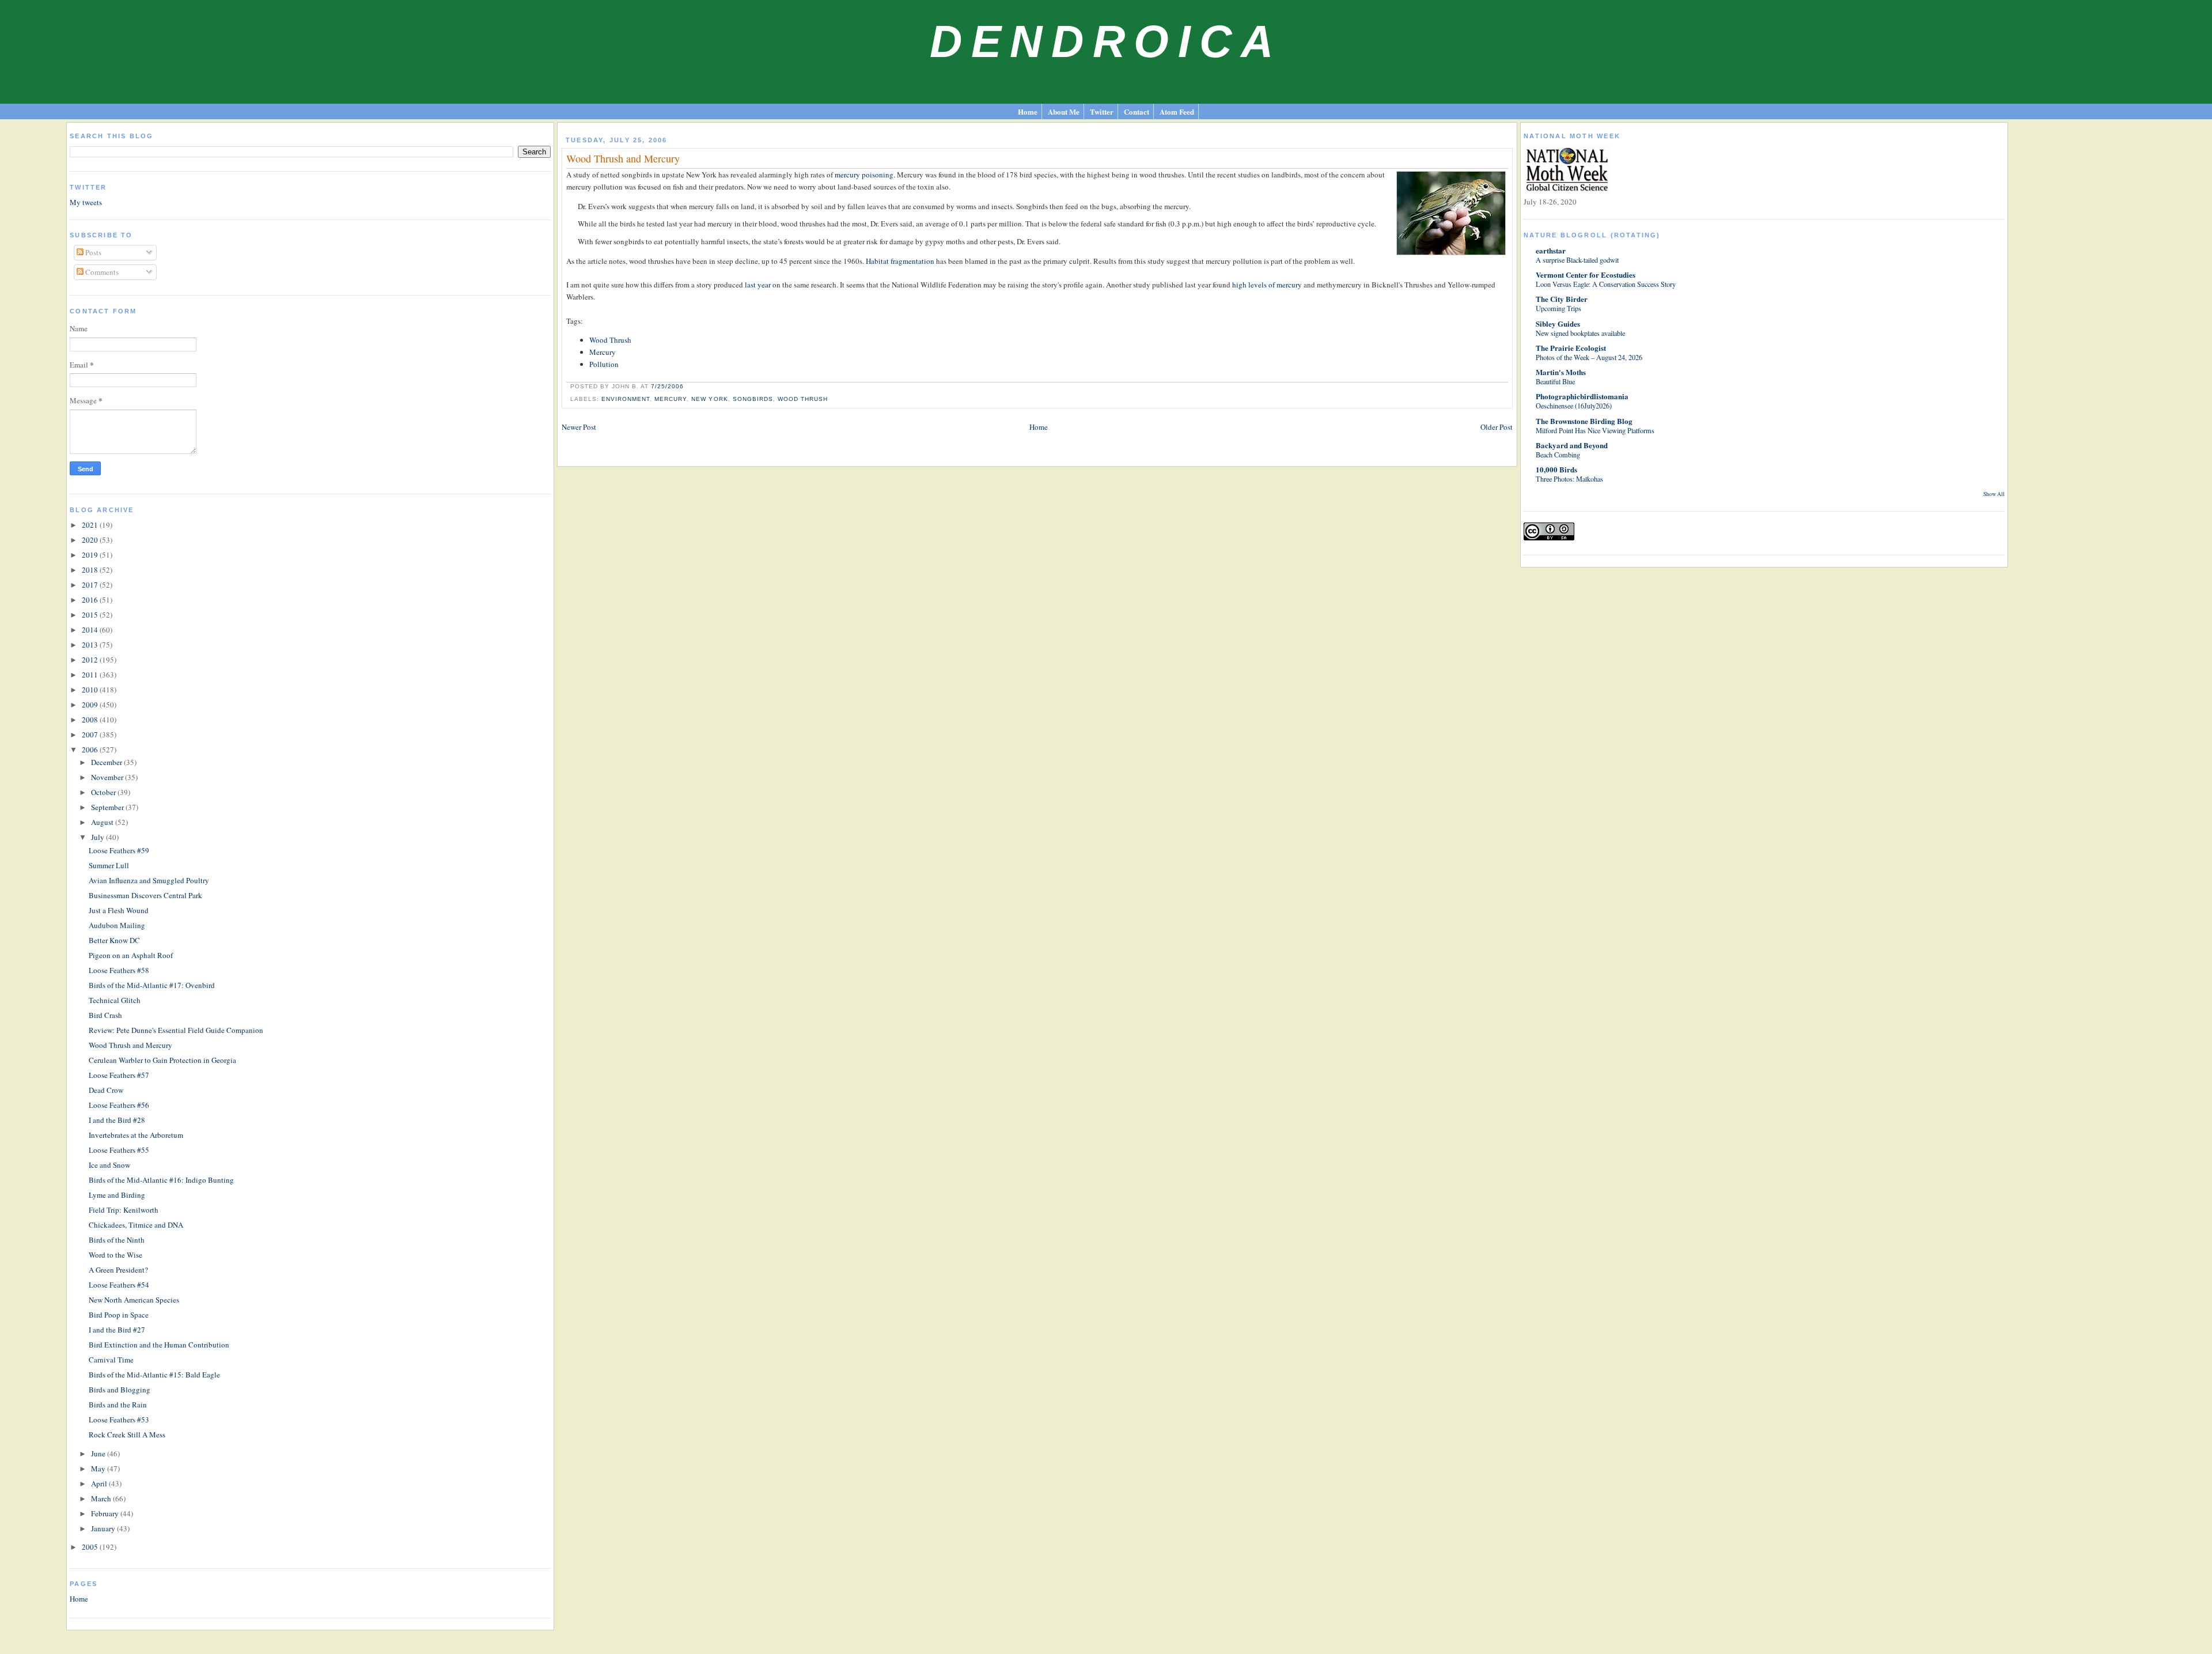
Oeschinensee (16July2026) (1574, 406)
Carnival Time (111, 1360)
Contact (1137, 111)
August (103, 822)
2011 (91, 675)
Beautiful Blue (1555, 381)
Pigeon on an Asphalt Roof (131, 955)
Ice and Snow (109, 1165)
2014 (91, 630)
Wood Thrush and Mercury (130, 1045)
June (99, 1454)
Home (1028, 111)
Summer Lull (109, 865)
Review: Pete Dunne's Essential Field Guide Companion (176, 1030)
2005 (91, 1547)
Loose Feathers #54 (119, 1285)
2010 (91, 690)
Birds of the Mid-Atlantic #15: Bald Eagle (154, 1375)
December (107, 762)
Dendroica (1106, 41)
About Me (1064, 111)
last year (758, 285)
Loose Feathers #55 (119, 1150)
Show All (1994, 494)
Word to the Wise (115, 1255)
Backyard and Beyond (1572, 445)
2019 (91, 555)
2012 (91, 660)
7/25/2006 (667, 386)
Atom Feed (1177, 111)
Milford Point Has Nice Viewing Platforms (1595, 430)
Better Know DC (114, 940)
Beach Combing (1558, 455)
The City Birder (1562, 299)
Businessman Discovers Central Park (145, 895)
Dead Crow (106, 1090)
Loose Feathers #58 (119, 970)
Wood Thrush (610, 340)
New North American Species (134, 1300)
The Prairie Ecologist (1571, 348)
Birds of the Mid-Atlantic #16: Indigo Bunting (161, 1180)
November (108, 777)
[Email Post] (687, 386)
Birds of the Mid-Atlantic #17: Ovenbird (152, 985)
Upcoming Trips (1558, 308)
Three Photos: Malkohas (1569, 479)
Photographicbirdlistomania (1582, 396)
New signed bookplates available (1580, 333)
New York (709, 399)
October (104, 792)
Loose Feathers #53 (119, 1420)
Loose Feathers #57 (119, 1075)
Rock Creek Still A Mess (127, 1435)
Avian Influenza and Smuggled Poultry (149, 880)
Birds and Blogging (120, 1390)
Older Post (1497, 427)
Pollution (604, 364)
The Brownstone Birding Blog (1584, 421)
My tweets (86, 202)
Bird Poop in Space (119, 1315)
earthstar (1551, 250)
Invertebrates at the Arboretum (136, 1135)
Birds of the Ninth (117, 1240)
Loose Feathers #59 (119, 850)
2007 (91, 735)
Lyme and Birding (117, 1195)
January (104, 1528)
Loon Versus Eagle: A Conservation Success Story (1606, 284)
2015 (91, 615)
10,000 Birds (1556, 469)
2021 (91, 525)
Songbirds (753, 399)
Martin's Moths (1561, 372)
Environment (626, 399)
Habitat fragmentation (899, 261)
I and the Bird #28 (117, 1120)
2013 (91, 645)
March (102, 1498)
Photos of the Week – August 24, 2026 (1589, 357)
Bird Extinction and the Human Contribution (159, 1345)
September (108, 807)
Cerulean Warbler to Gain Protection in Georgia (162, 1060)
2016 (91, 600)
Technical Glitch (115, 1000)
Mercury (603, 352)
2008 (91, 720)
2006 (91, 750)
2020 (91, 540)
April (100, 1483)
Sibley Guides (1558, 323)
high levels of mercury (1267, 285)
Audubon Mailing (117, 925)
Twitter (1102, 111)
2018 (91, 570)
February (106, 1513)
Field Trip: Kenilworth (124, 1210)
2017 (91, 585)
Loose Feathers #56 (119, 1105)
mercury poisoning (864, 175)
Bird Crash (105, 1015)
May (99, 1468)
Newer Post (579, 427)
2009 (91, 705)
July (99, 837)
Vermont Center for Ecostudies (1586, 275)
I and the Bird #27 (117, 1330)
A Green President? (118, 1270)
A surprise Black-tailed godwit (1577, 260)
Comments (101, 272)
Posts (92, 252)
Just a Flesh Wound (119, 910)
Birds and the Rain (118, 1405)
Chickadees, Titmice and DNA (136, 1225)
